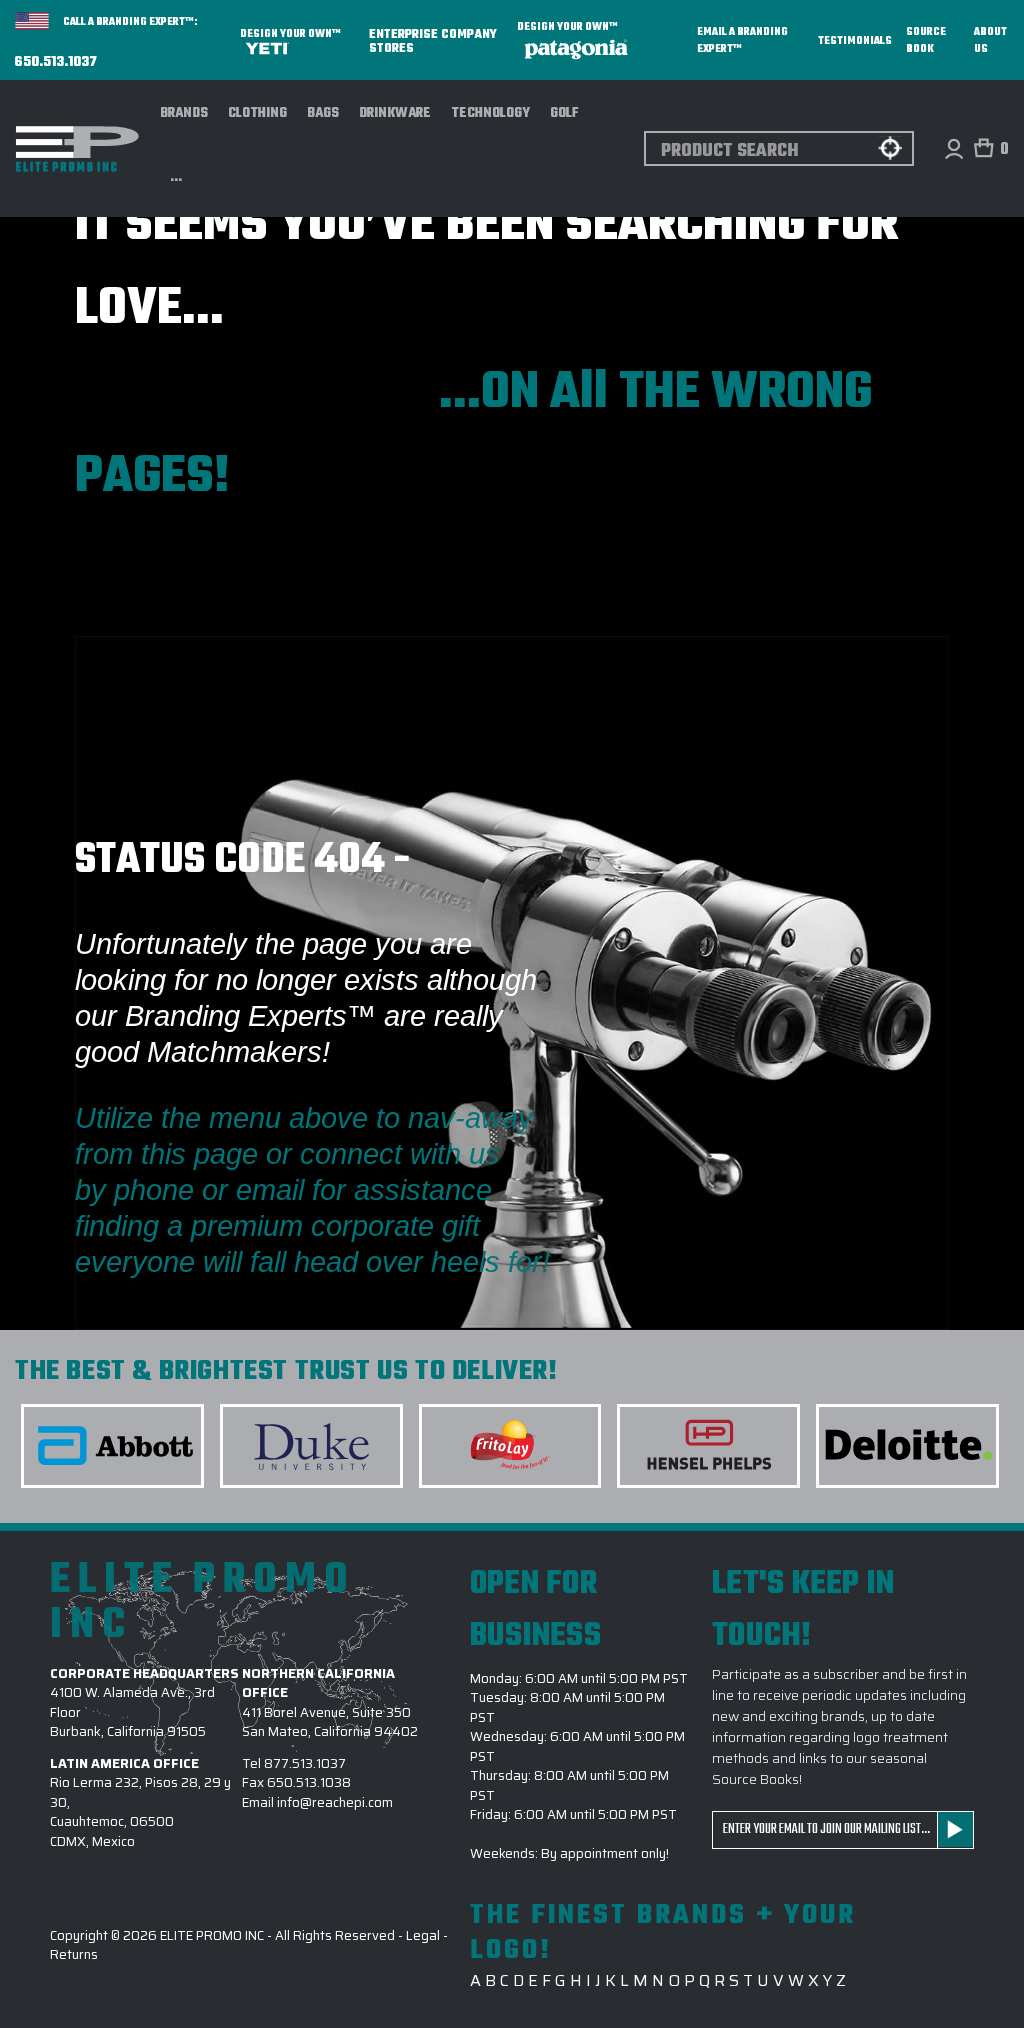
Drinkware (395, 113)
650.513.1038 (309, 1782)
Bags (323, 113)
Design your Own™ (290, 34)
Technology (490, 113)
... (176, 178)
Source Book (926, 41)
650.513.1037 (56, 63)
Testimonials (855, 41)
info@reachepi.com (335, 1802)
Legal (423, 1935)
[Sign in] (953, 148)
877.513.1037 (305, 1763)
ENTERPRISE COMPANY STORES (433, 40)
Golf (564, 113)
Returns (74, 1954)
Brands (184, 113)
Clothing (257, 113)
